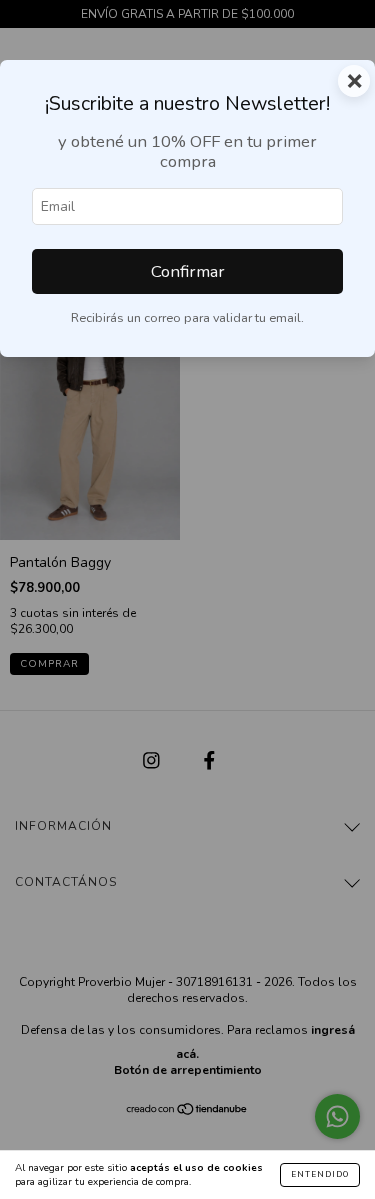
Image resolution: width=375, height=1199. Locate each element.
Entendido (320, 1174)
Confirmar (188, 271)
